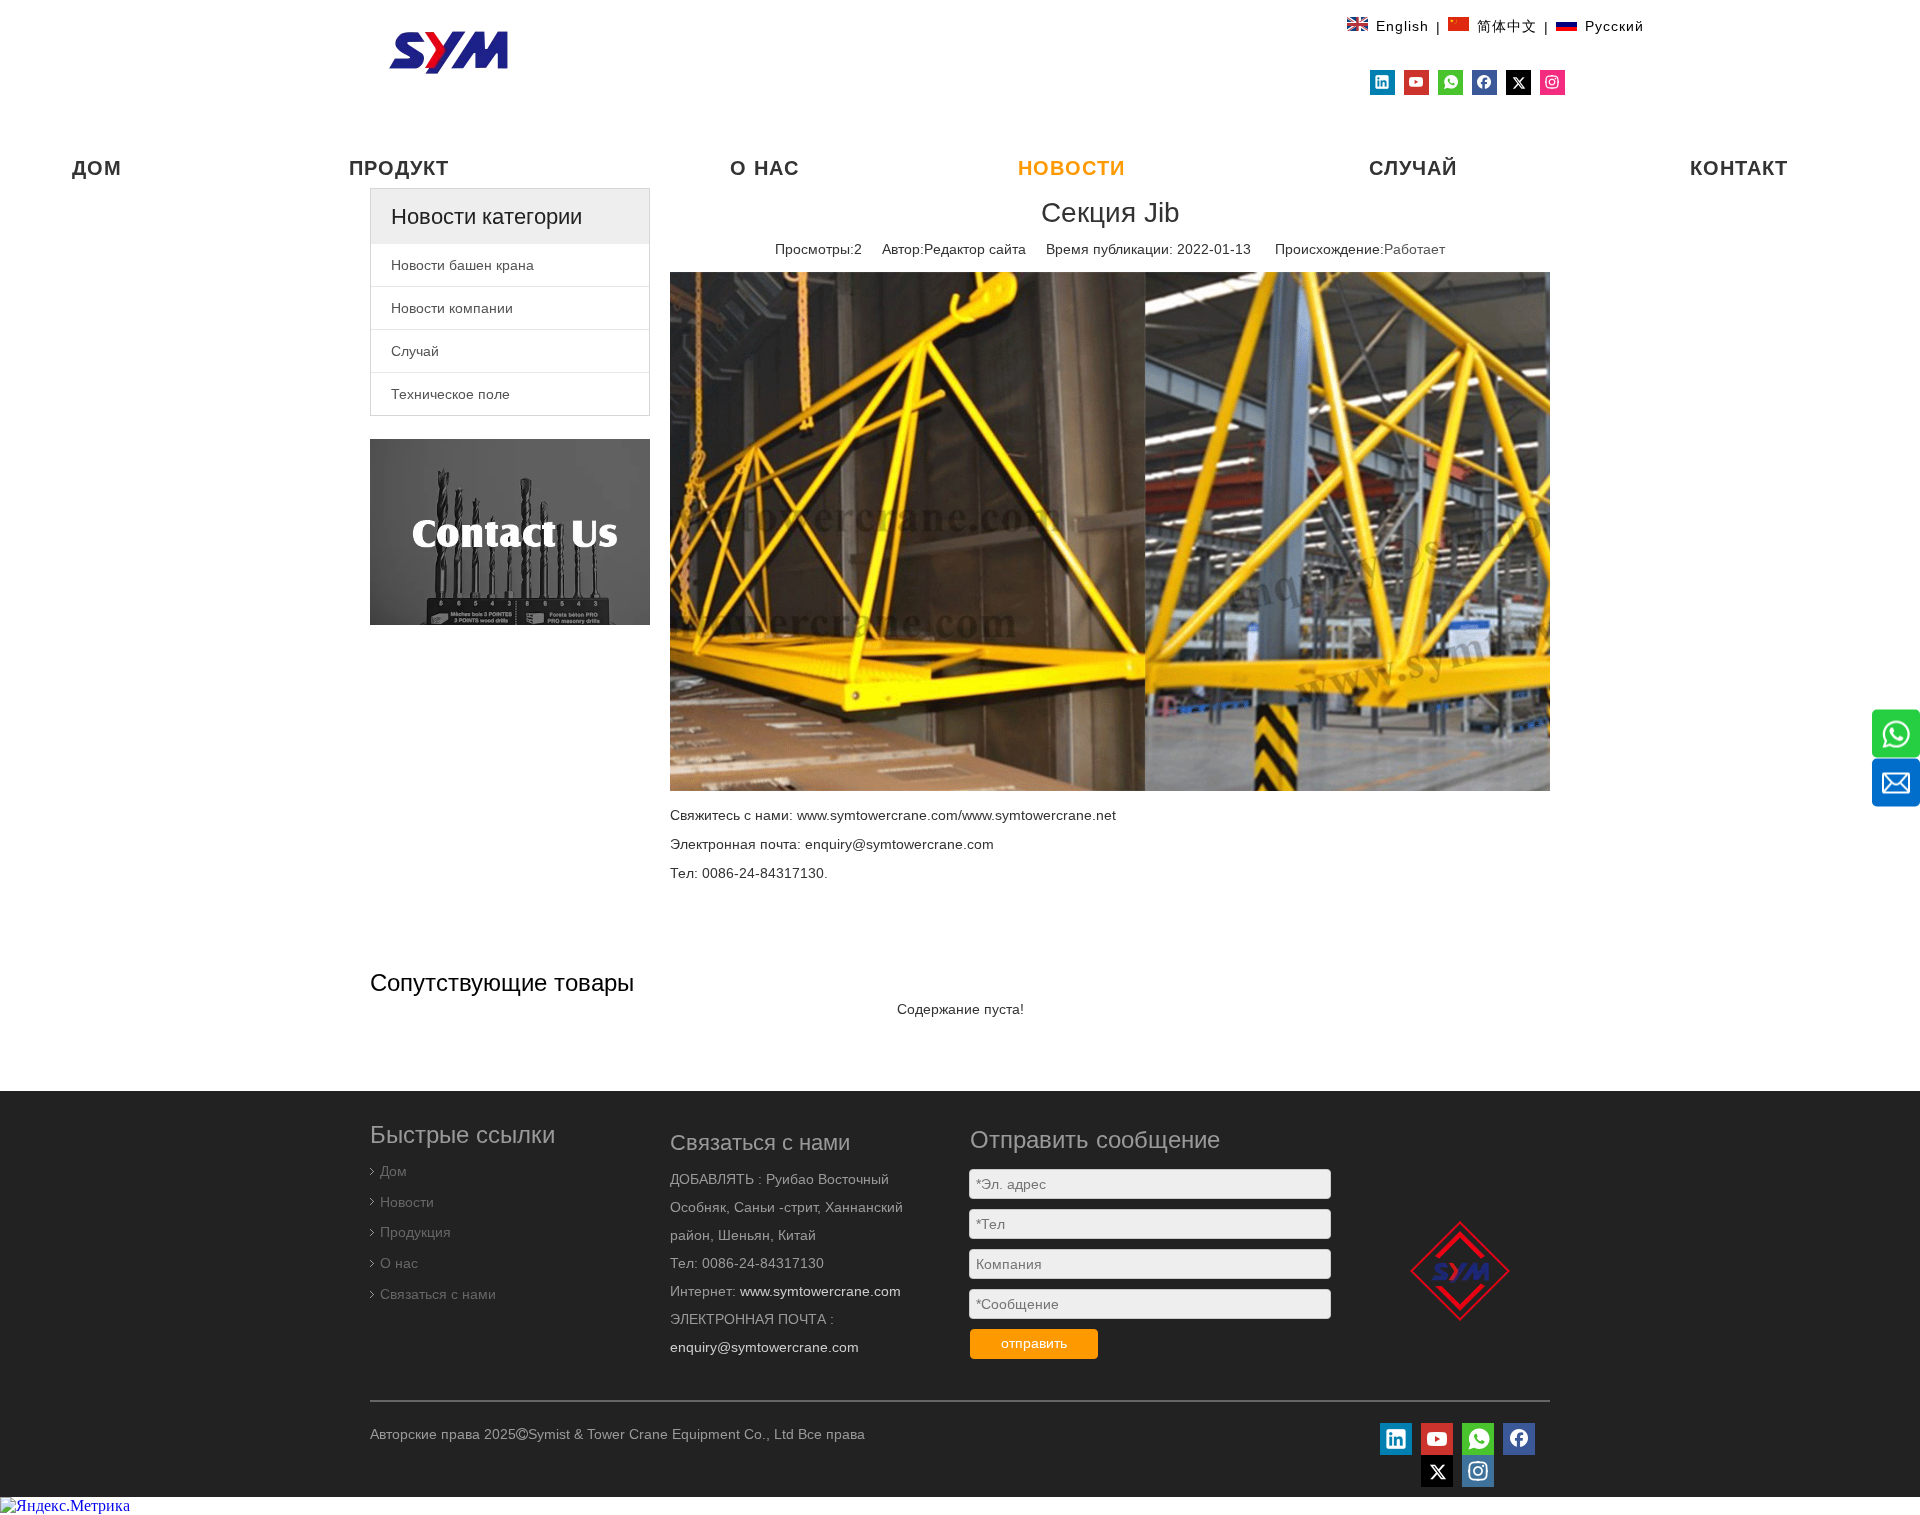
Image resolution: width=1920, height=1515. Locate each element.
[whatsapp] (1450, 82)
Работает (1414, 249)
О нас (399, 1263)
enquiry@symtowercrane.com (764, 1347)
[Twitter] (1518, 82)
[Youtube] (1416, 82)
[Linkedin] (1382, 82)
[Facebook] (1484, 82)
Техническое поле (450, 394)
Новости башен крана (462, 265)
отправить (1034, 1343)
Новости (407, 1202)
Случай (415, 351)
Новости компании (452, 308)
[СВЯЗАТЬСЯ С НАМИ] (510, 532)
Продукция (415, 1232)
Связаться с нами (438, 1294)
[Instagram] (1552, 82)
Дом (393, 1171)
